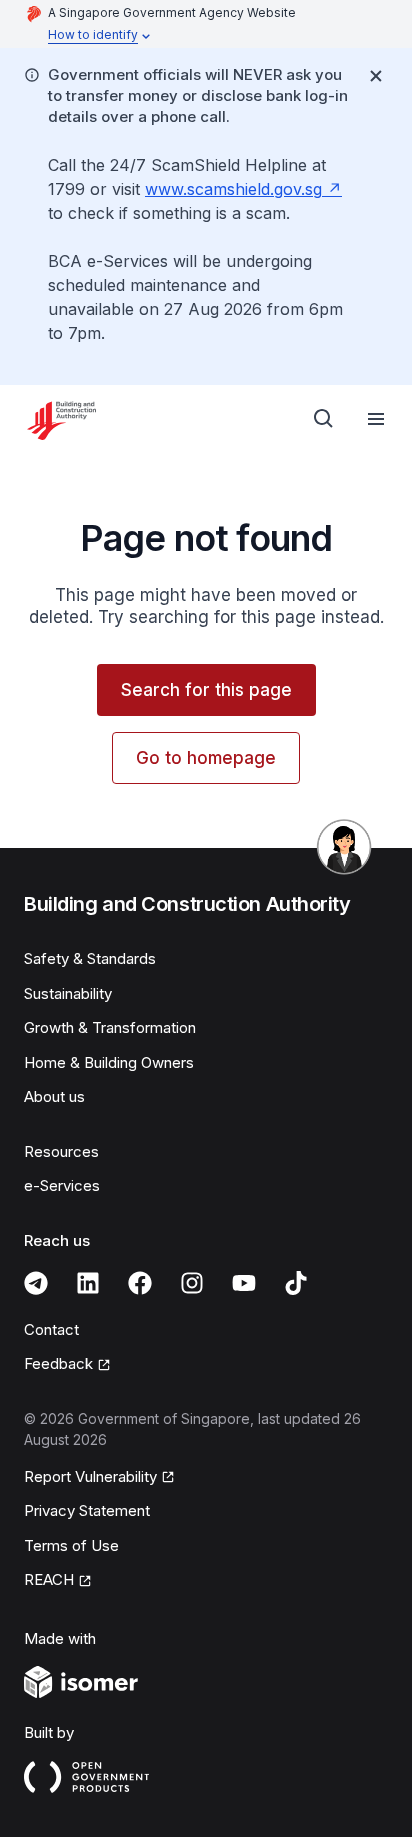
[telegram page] (36, 1283)
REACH (49, 1579)
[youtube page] (244, 1283)
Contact (51, 1329)
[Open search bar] (324, 419)
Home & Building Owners (109, 1062)
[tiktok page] (296, 1283)
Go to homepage (206, 758)
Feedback (58, 1363)
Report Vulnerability (90, 1476)
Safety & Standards (90, 958)
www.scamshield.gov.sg (233, 189)
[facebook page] (140, 1283)
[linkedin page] (88, 1283)
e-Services (62, 1185)
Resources (61, 1151)
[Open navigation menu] (376, 419)
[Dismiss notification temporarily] (376, 76)
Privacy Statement (87, 1510)
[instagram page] (192, 1283)
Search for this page (206, 690)
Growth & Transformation (110, 1027)
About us (54, 1096)
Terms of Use (71, 1545)
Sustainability (68, 993)
